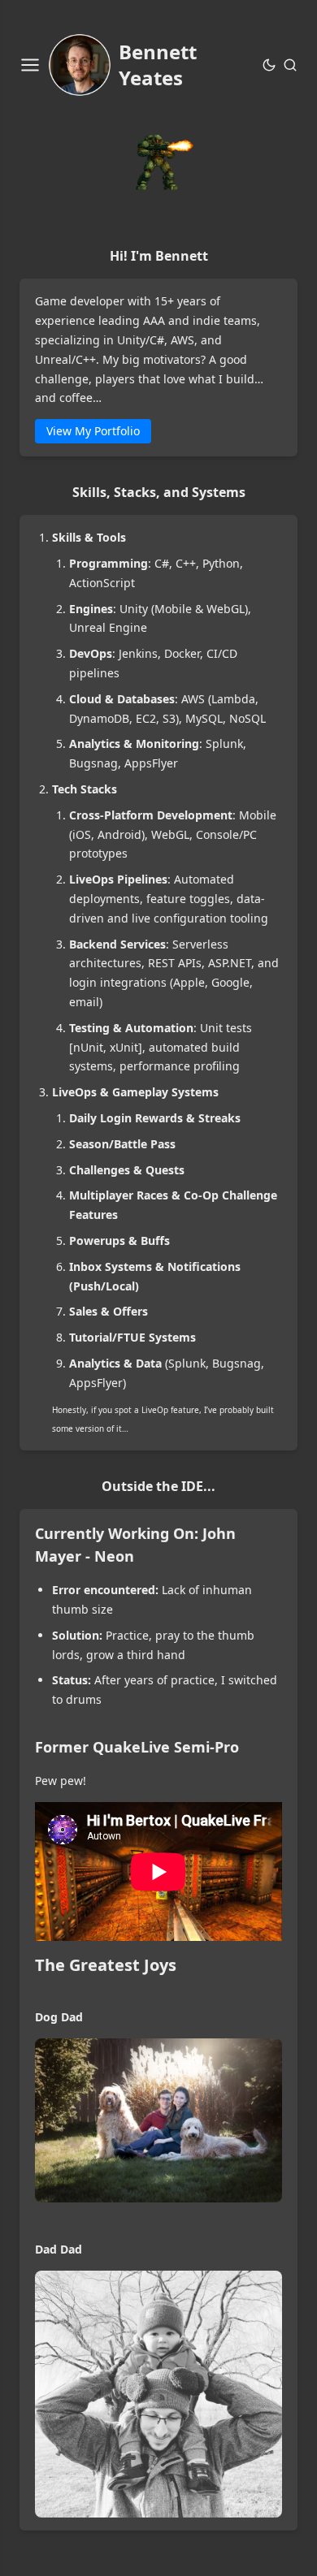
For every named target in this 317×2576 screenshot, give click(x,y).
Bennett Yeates (158, 65)
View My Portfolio (93, 431)
